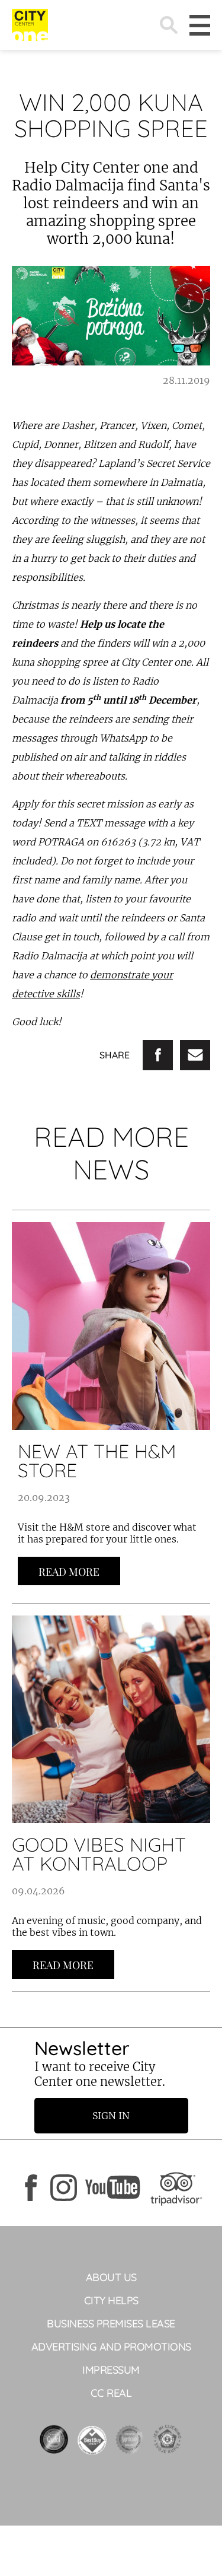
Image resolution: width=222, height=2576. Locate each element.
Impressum (111, 2370)
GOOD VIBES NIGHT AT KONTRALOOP (99, 1854)
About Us (111, 2277)
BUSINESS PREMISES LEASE (111, 2324)
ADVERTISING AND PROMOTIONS (111, 2347)
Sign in (111, 2116)
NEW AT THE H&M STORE (97, 1461)
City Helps (111, 2300)
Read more (69, 1572)
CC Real (111, 2393)
